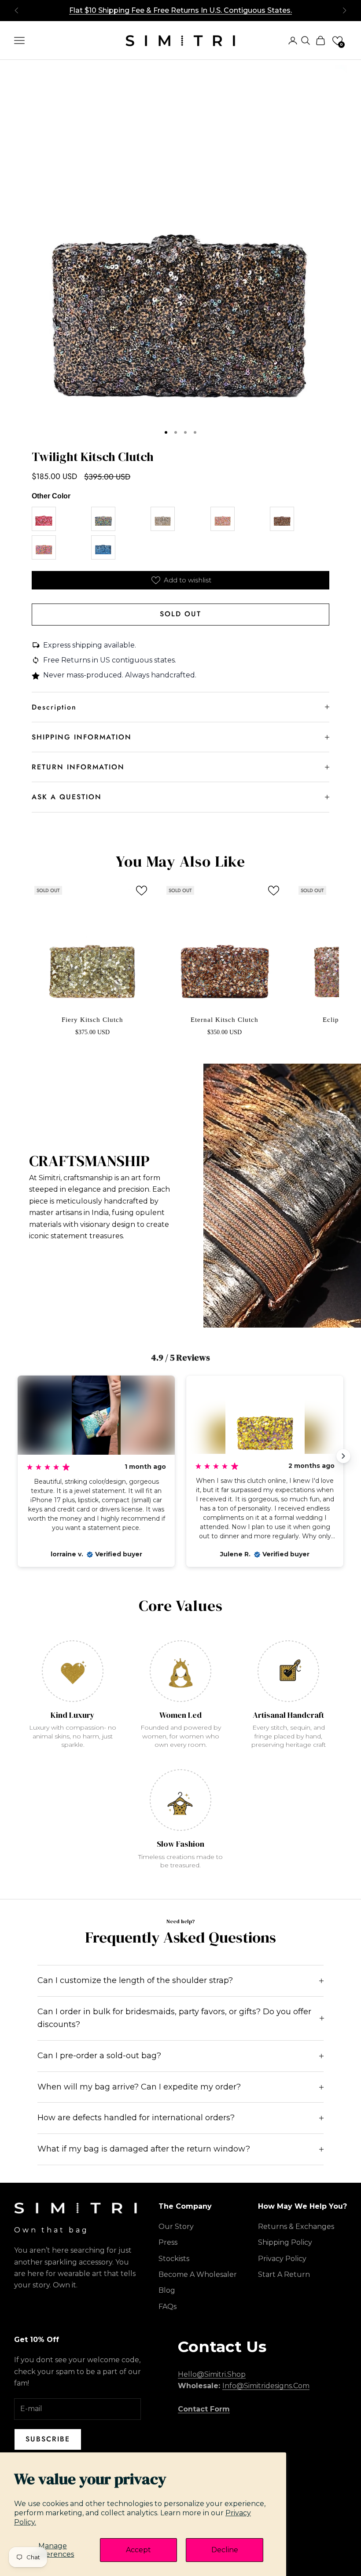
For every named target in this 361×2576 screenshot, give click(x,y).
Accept (138, 2550)
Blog (167, 2290)
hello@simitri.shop (212, 2374)
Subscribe (48, 2439)
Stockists (174, 2259)
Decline (225, 2550)
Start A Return (284, 2274)
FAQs (168, 2307)
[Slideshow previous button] (18, 1456)
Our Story (176, 2227)
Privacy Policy (282, 2259)
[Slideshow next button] (343, 1456)
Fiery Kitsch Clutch (92, 1020)
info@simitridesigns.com (266, 2386)
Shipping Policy (285, 2242)
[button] (337, 41)
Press (168, 2242)
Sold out (180, 614)
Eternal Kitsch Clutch (225, 1020)
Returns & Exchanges (296, 2227)
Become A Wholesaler (198, 2274)
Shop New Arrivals (181, 10)
